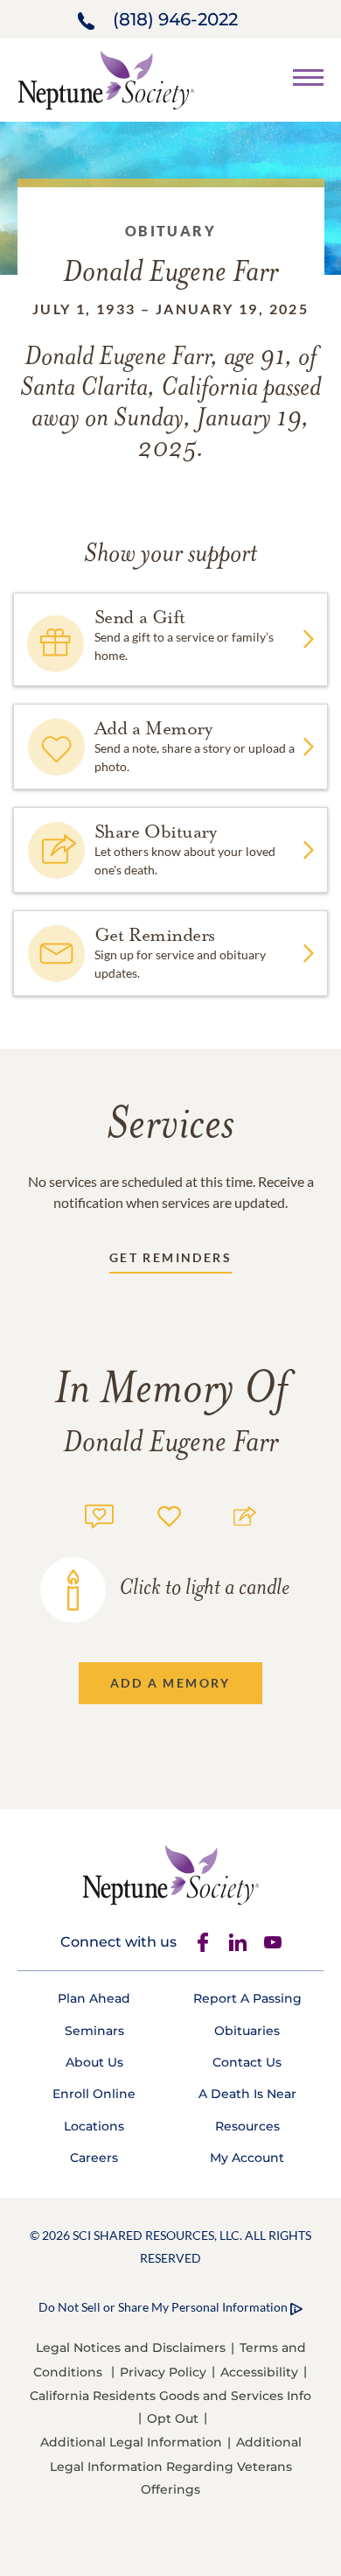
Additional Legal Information (131, 2442)
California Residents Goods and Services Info (170, 2396)
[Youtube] (273, 1942)
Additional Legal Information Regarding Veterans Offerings (176, 2465)
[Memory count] (99, 1514)
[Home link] (106, 78)
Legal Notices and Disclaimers (131, 2348)
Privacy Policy (163, 2372)
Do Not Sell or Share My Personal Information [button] (163, 2307)
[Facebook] (203, 1942)
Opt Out (173, 2418)
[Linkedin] (238, 1942)
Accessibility (259, 2372)
